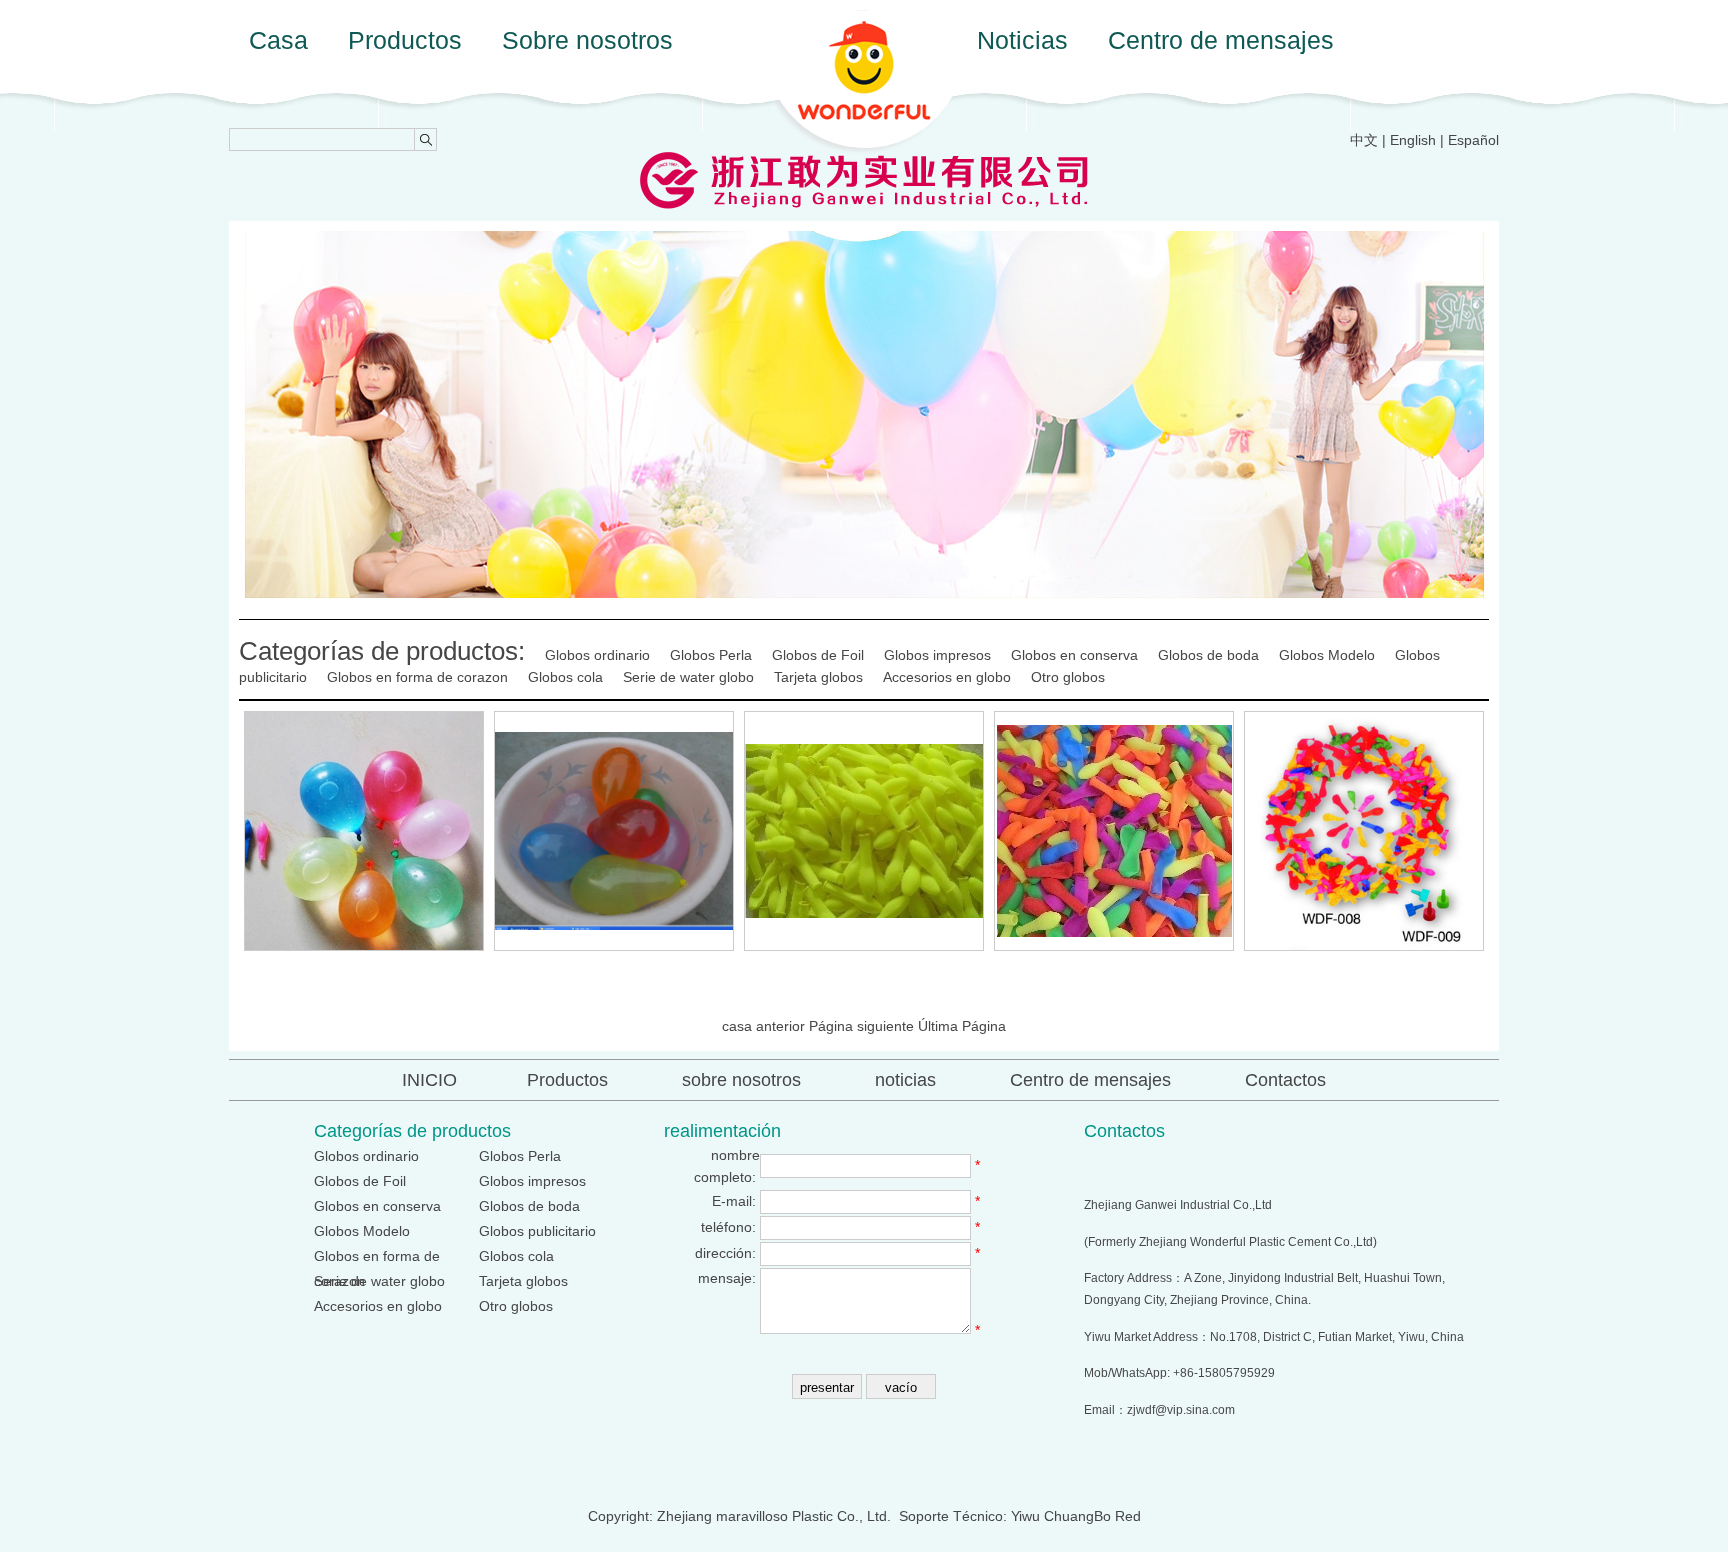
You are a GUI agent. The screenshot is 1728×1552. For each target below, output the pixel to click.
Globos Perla (711, 655)
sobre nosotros (741, 1080)
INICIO (429, 1080)
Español (1473, 140)
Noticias (1022, 40)
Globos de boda (1208, 655)
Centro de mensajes (1221, 40)
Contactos (1285, 1080)
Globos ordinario (597, 655)
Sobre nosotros (587, 40)
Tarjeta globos (818, 677)
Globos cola (565, 677)
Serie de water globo (688, 677)
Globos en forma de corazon (417, 677)
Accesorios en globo (947, 677)
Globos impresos (937, 655)
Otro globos (1068, 677)
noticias (905, 1080)
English (1413, 140)
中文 (1364, 140)
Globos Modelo (1327, 655)
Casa (278, 40)
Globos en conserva (1074, 655)
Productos (405, 40)
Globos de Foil (818, 655)
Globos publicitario (537, 1231)
